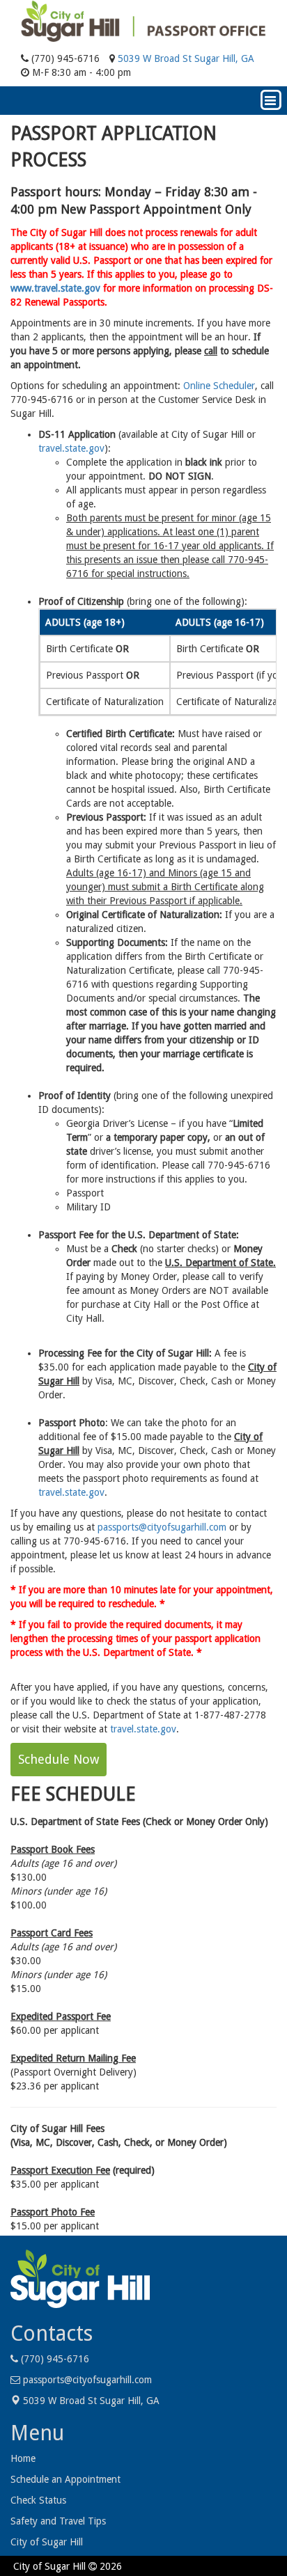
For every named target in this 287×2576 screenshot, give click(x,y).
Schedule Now (59, 1759)
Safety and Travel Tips (58, 2521)
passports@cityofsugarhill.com (162, 1527)
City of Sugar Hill (47, 2542)
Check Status (38, 2500)
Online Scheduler (219, 386)
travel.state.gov (71, 448)
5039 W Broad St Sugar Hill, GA (185, 58)
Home (23, 2458)
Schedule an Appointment (65, 2479)
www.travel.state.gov (55, 288)
